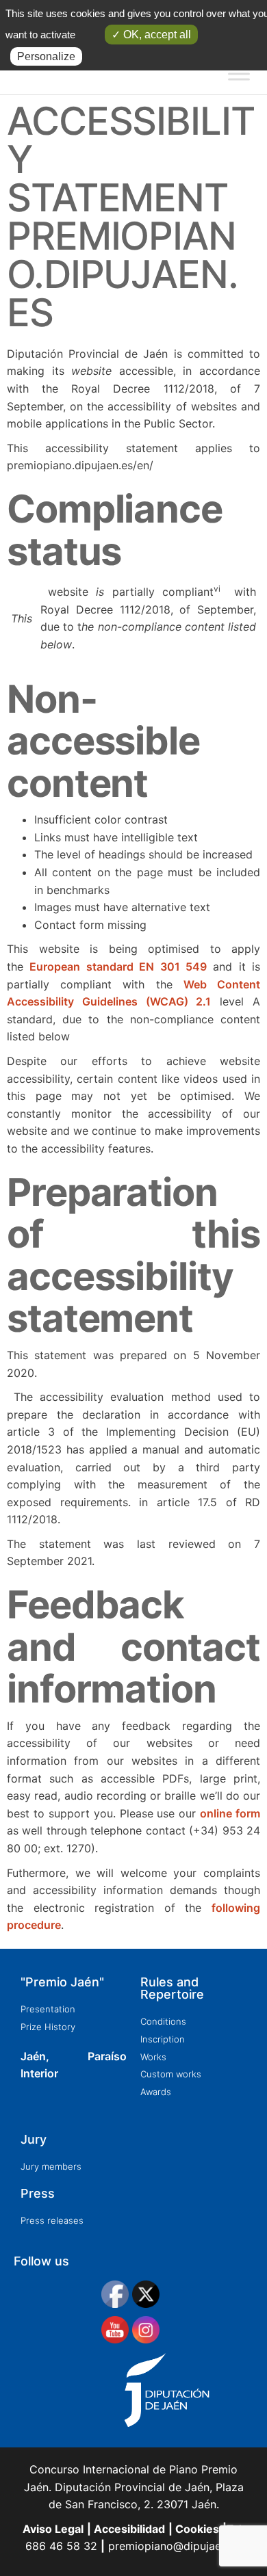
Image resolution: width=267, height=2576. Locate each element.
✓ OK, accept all (151, 35)
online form (230, 1813)
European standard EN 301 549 (118, 967)
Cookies (196, 2529)
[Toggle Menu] (239, 74)
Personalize (46, 56)
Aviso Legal (53, 2529)
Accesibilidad (128, 2529)
